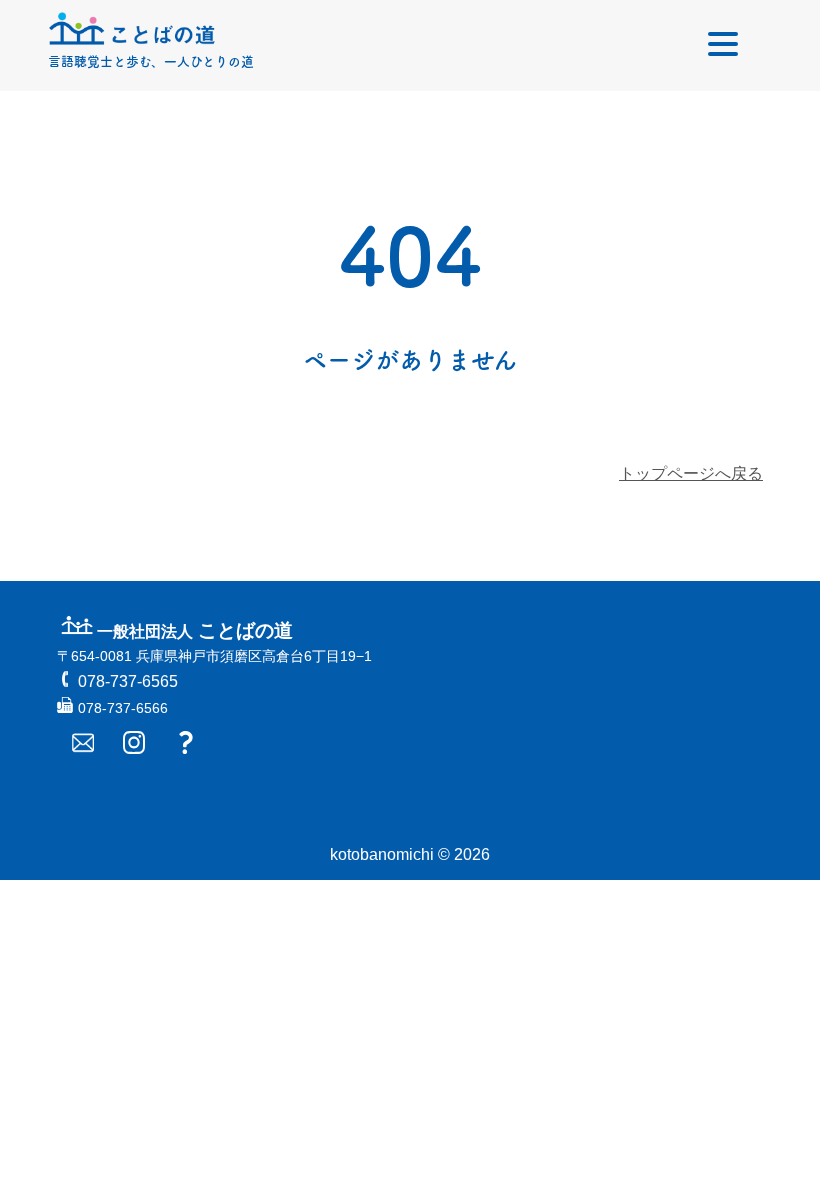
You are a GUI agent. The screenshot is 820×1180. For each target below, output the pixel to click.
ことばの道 (195, 630)
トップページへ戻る (691, 473)
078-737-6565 (128, 681)
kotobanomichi (382, 854)
